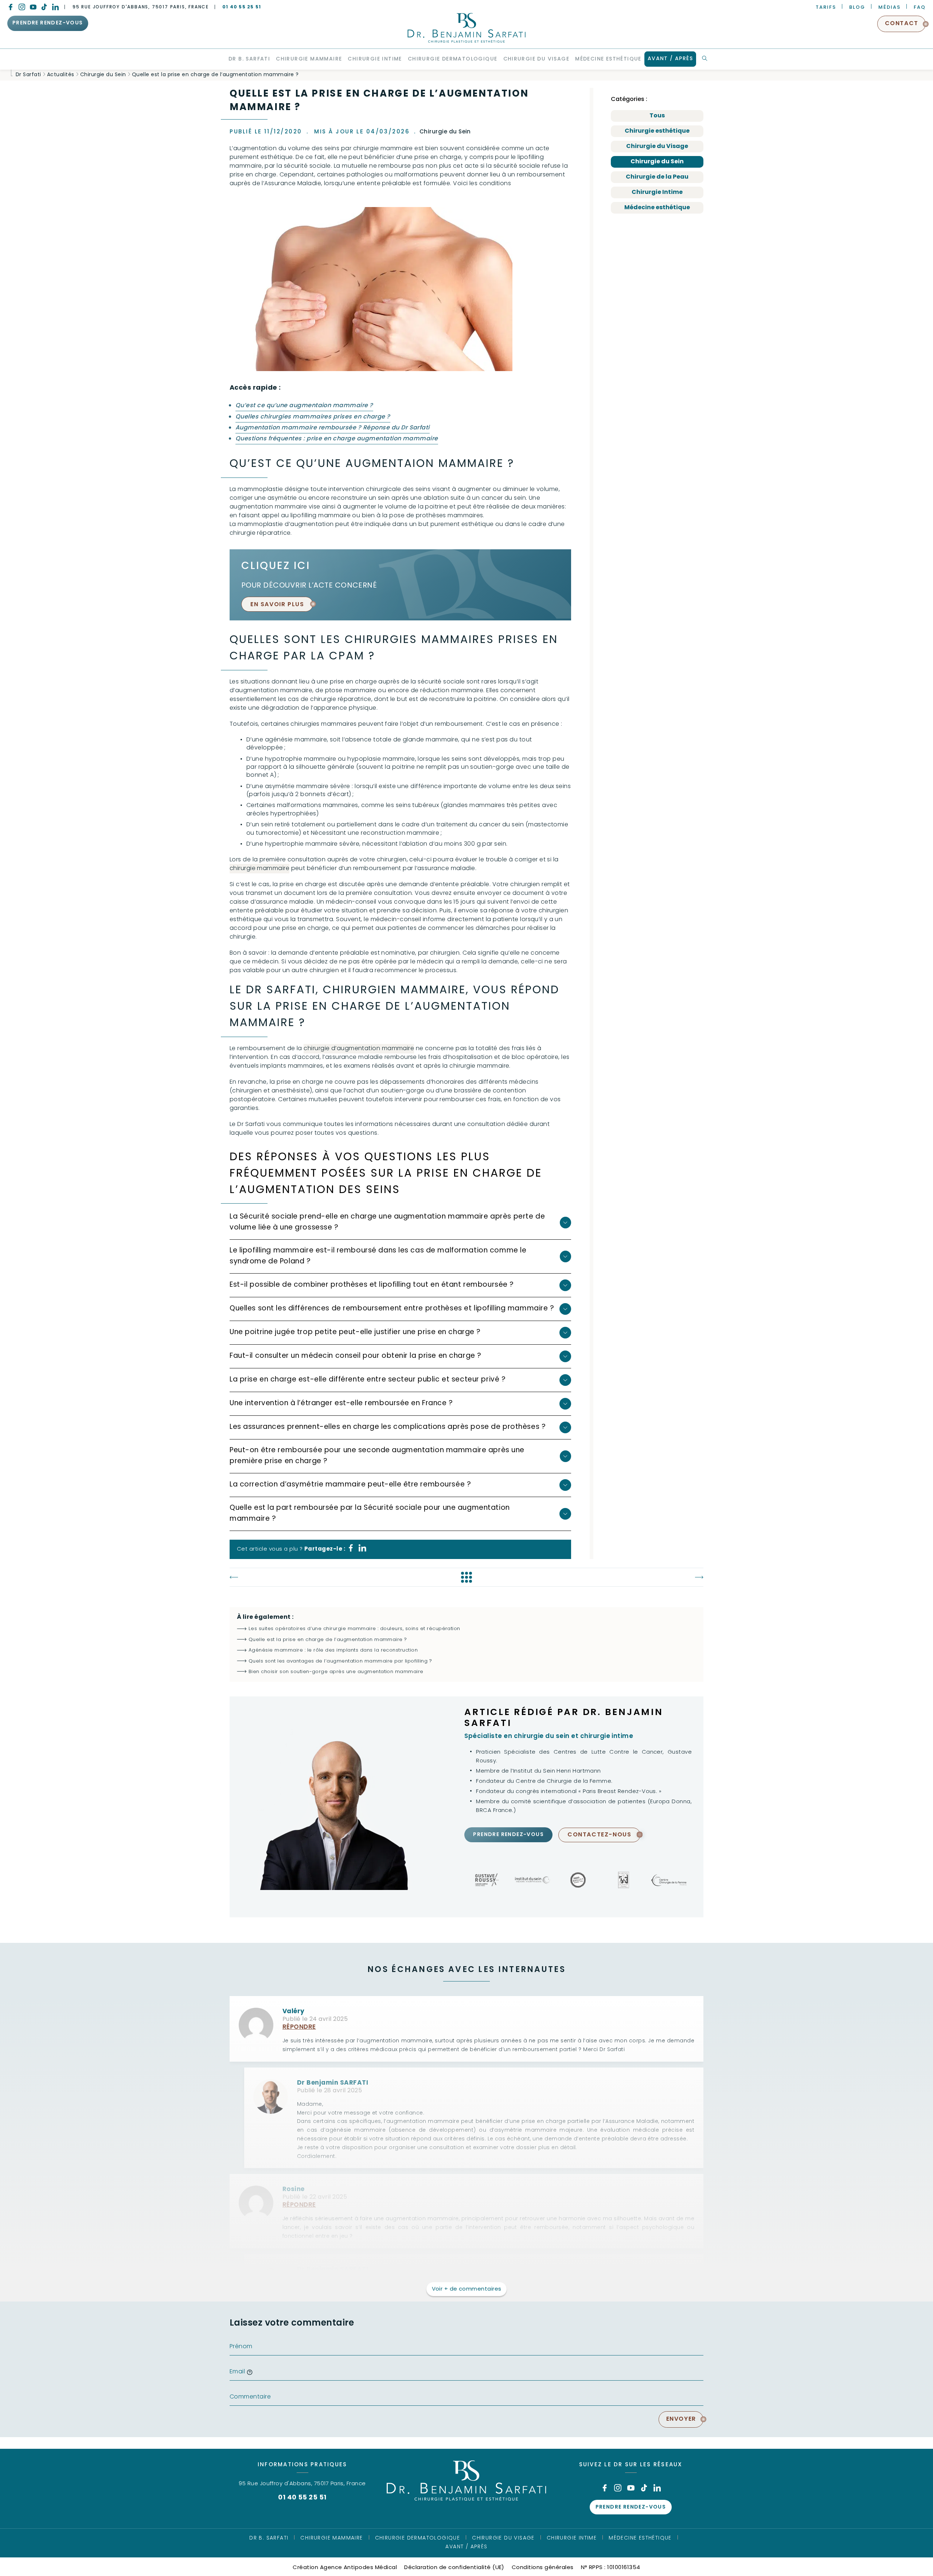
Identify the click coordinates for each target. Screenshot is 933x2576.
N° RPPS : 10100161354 (611, 2568)
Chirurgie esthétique (657, 131)
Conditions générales (543, 2568)
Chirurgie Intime (657, 192)
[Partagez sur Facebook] (351, 1550)
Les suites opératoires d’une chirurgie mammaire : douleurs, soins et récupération (354, 1629)
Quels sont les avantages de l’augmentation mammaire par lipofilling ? (340, 1661)
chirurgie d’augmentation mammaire (359, 1049)
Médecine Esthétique (640, 2538)
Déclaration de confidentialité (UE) (454, 2568)
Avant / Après (466, 2547)
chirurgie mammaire (259, 869)
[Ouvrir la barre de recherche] (705, 59)
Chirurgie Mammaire (331, 2538)
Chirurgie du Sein (657, 162)
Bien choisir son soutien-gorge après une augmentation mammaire (336, 1672)
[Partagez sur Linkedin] (362, 1550)
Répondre (299, 2027)
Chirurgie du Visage (657, 147)
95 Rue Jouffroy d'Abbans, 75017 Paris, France (141, 7)
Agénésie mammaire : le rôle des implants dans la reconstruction (333, 1650)
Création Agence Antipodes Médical (345, 2568)
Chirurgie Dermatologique (418, 2538)
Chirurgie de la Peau (657, 177)
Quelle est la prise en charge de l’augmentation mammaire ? (328, 1640)
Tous (657, 116)
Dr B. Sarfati (269, 2538)
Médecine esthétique (657, 208)
